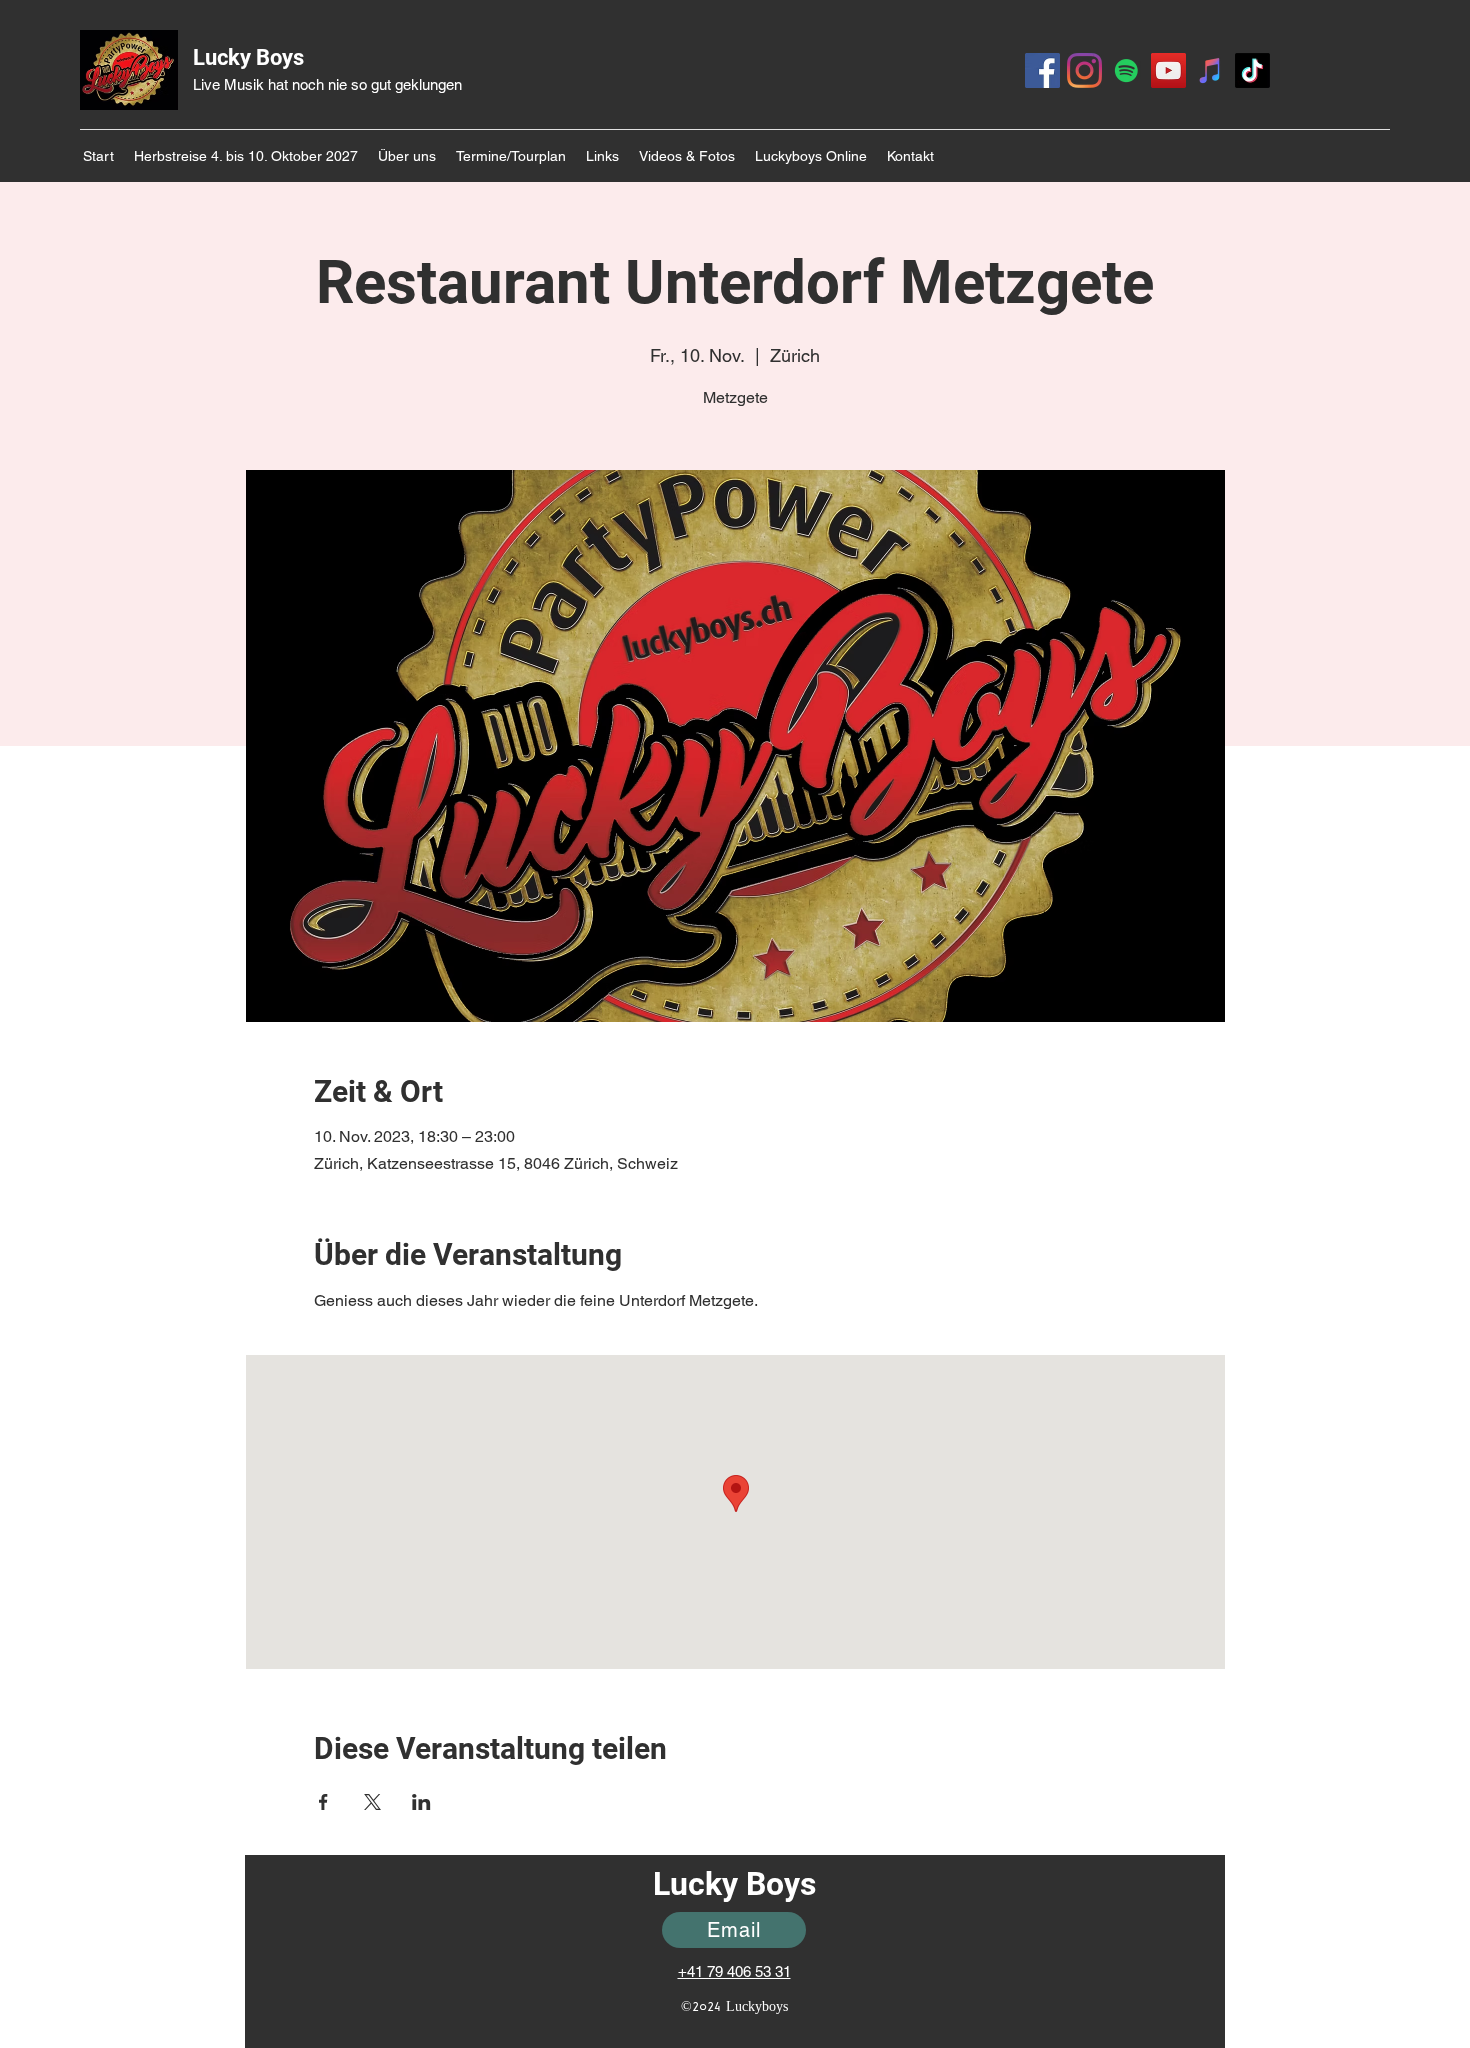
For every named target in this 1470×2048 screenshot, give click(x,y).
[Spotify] (1126, 70)
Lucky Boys (248, 57)
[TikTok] (1252, 70)
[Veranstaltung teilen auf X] (372, 1802)
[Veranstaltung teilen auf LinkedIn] (421, 1802)
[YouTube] (1168, 70)
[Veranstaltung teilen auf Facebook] (323, 1802)
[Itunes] (1210, 70)
